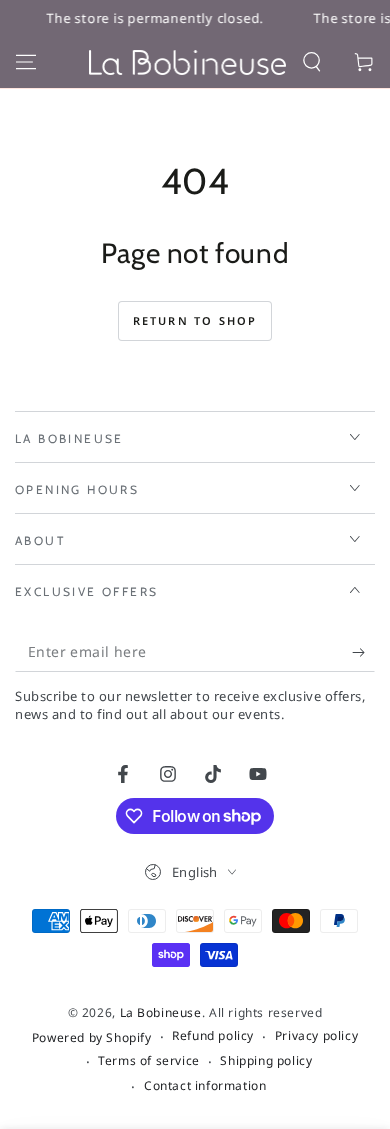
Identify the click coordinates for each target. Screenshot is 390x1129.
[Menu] (26, 62)
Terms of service (149, 1061)
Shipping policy (266, 1061)
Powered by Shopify (92, 1038)
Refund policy (213, 1036)
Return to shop (195, 320)
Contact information (205, 1086)
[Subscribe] (363, 652)
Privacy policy (316, 1036)
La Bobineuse (161, 1012)
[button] (312, 62)
